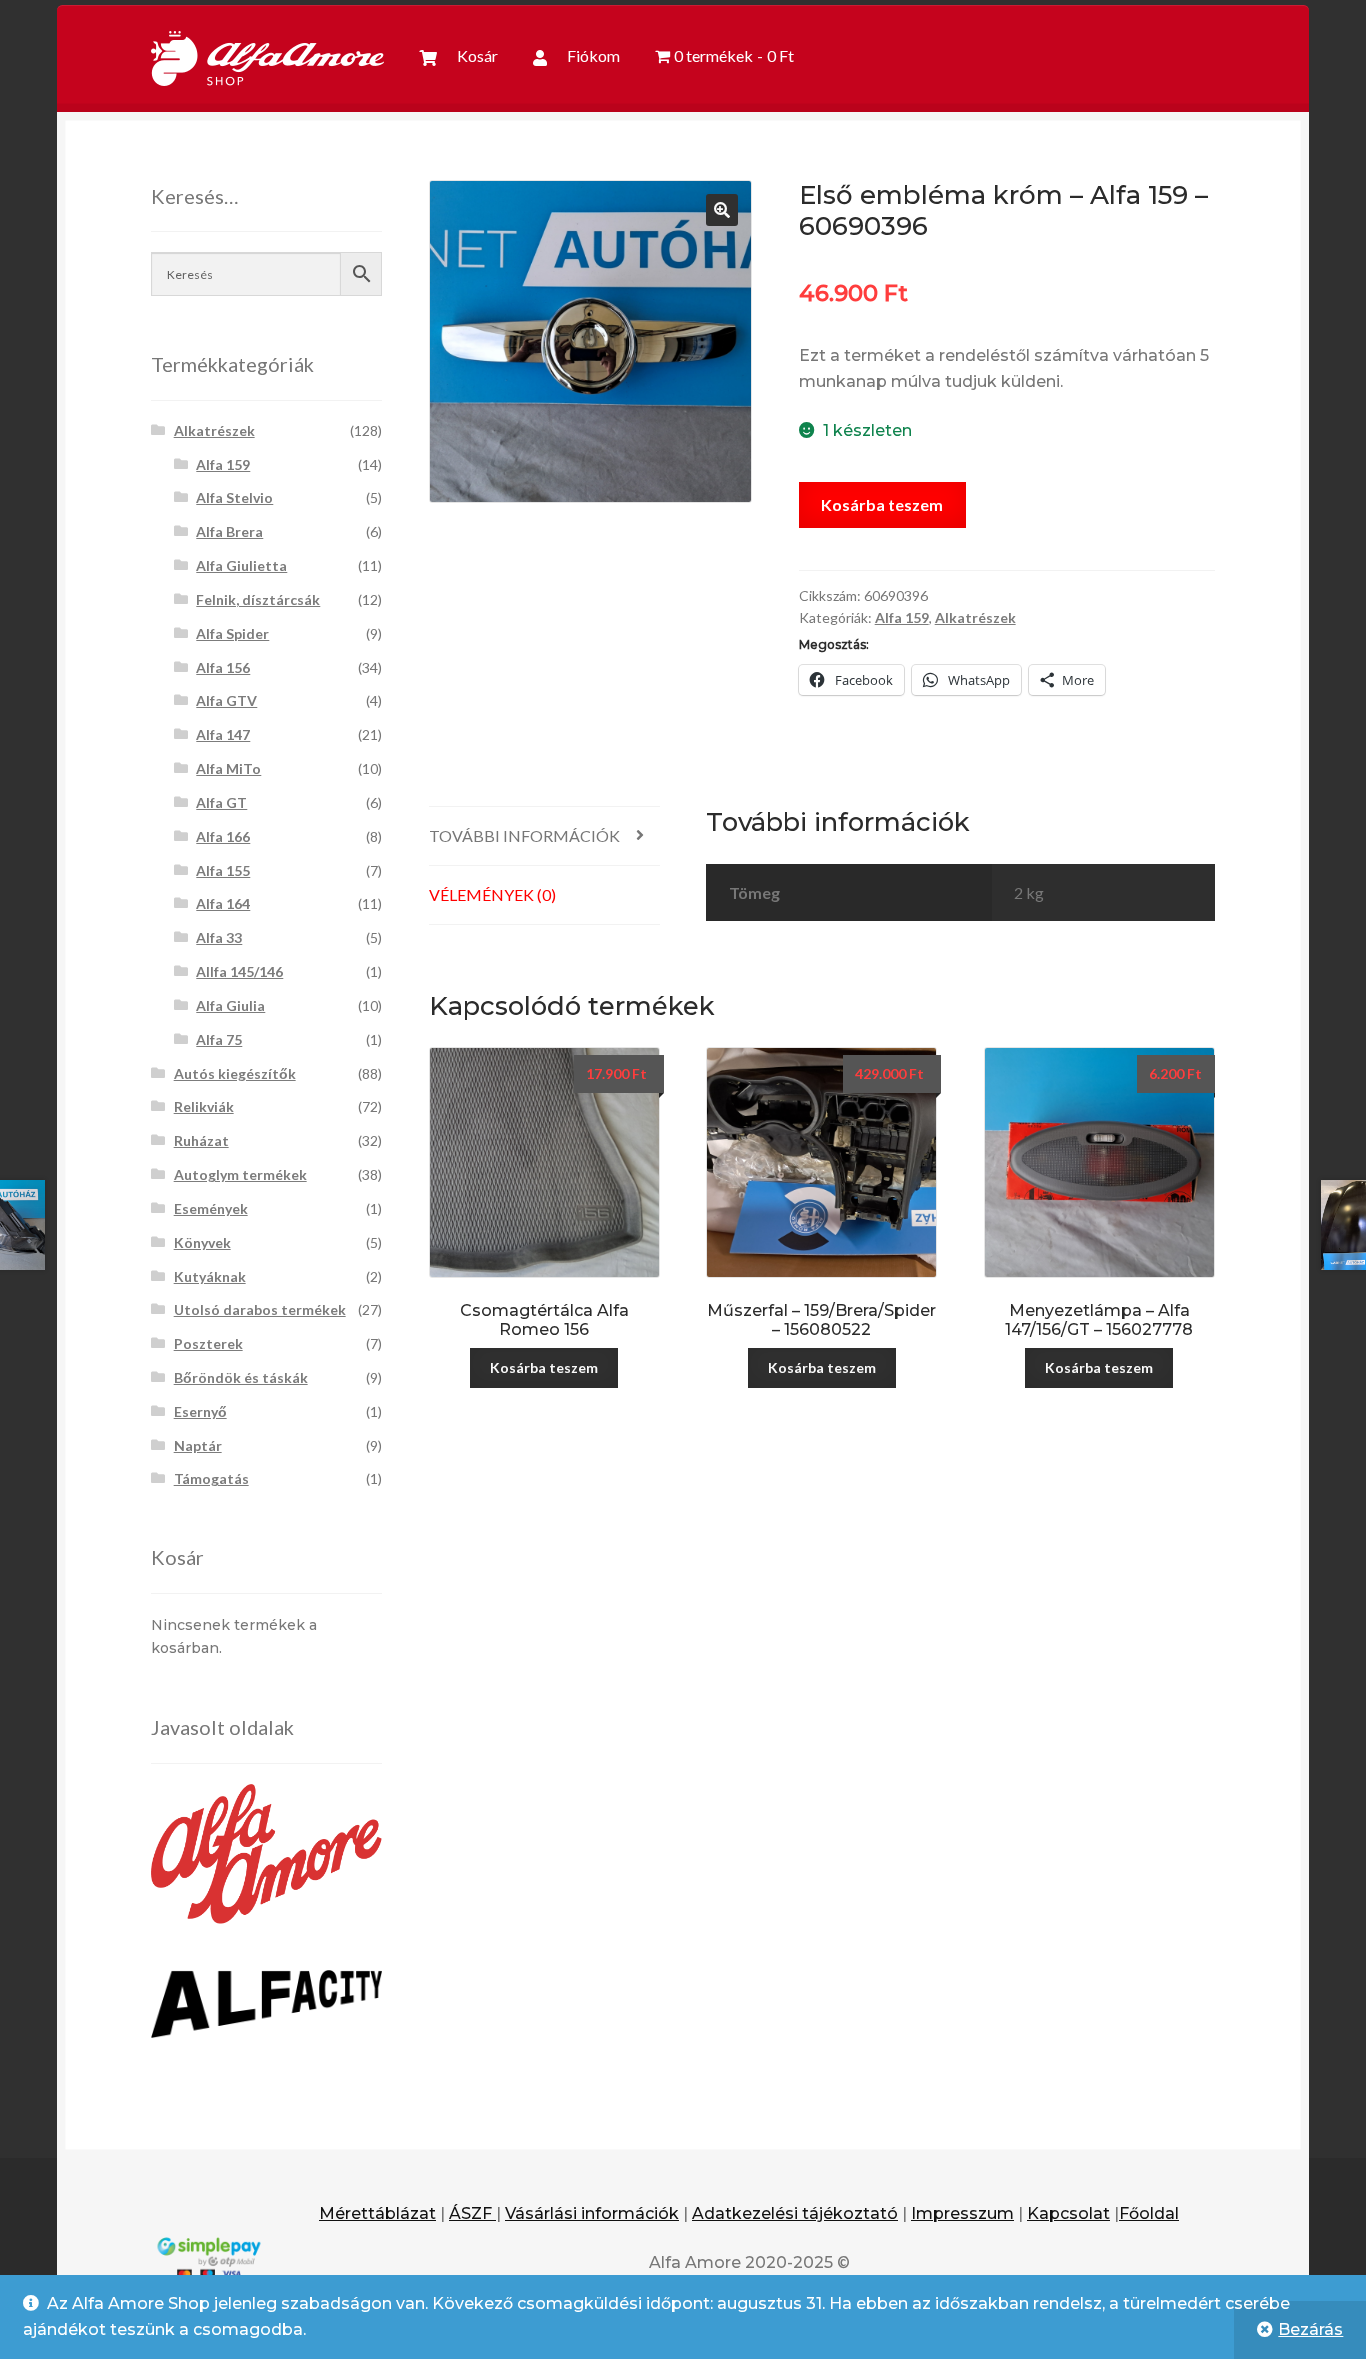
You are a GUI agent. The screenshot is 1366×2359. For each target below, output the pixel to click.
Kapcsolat (1068, 2213)
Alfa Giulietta (241, 565)
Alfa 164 (223, 903)
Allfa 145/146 (239, 971)
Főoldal (1149, 2213)
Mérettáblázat (377, 2213)
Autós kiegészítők (235, 1073)
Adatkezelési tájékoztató (795, 2213)
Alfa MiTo (228, 768)
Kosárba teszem (882, 504)
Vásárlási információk (592, 2213)
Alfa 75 (219, 1039)
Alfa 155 (223, 870)
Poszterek (208, 1343)
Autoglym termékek (240, 1174)
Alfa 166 (223, 836)
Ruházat (201, 1140)
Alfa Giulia (230, 1005)
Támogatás (211, 1478)
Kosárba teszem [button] (544, 1367)
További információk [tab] (524, 835)
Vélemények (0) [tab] (492, 894)
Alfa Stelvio (234, 497)
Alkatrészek (975, 617)
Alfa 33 (219, 937)
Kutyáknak (210, 1276)
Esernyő (200, 1411)
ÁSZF (472, 2213)
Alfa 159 (902, 617)
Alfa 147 (223, 734)
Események (211, 1208)
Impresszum (962, 2213)
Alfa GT (221, 802)
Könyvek (202, 1242)
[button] (722, 210)
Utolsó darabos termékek (260, 1309)
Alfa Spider (232, 633)
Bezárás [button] (1310, 2329)
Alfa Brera (229, 531)
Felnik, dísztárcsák (258, 599)
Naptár (198, 1445)
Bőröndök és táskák (241, 1377)
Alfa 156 (223, 667)
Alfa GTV (226, 700)
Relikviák (204, 1106)
